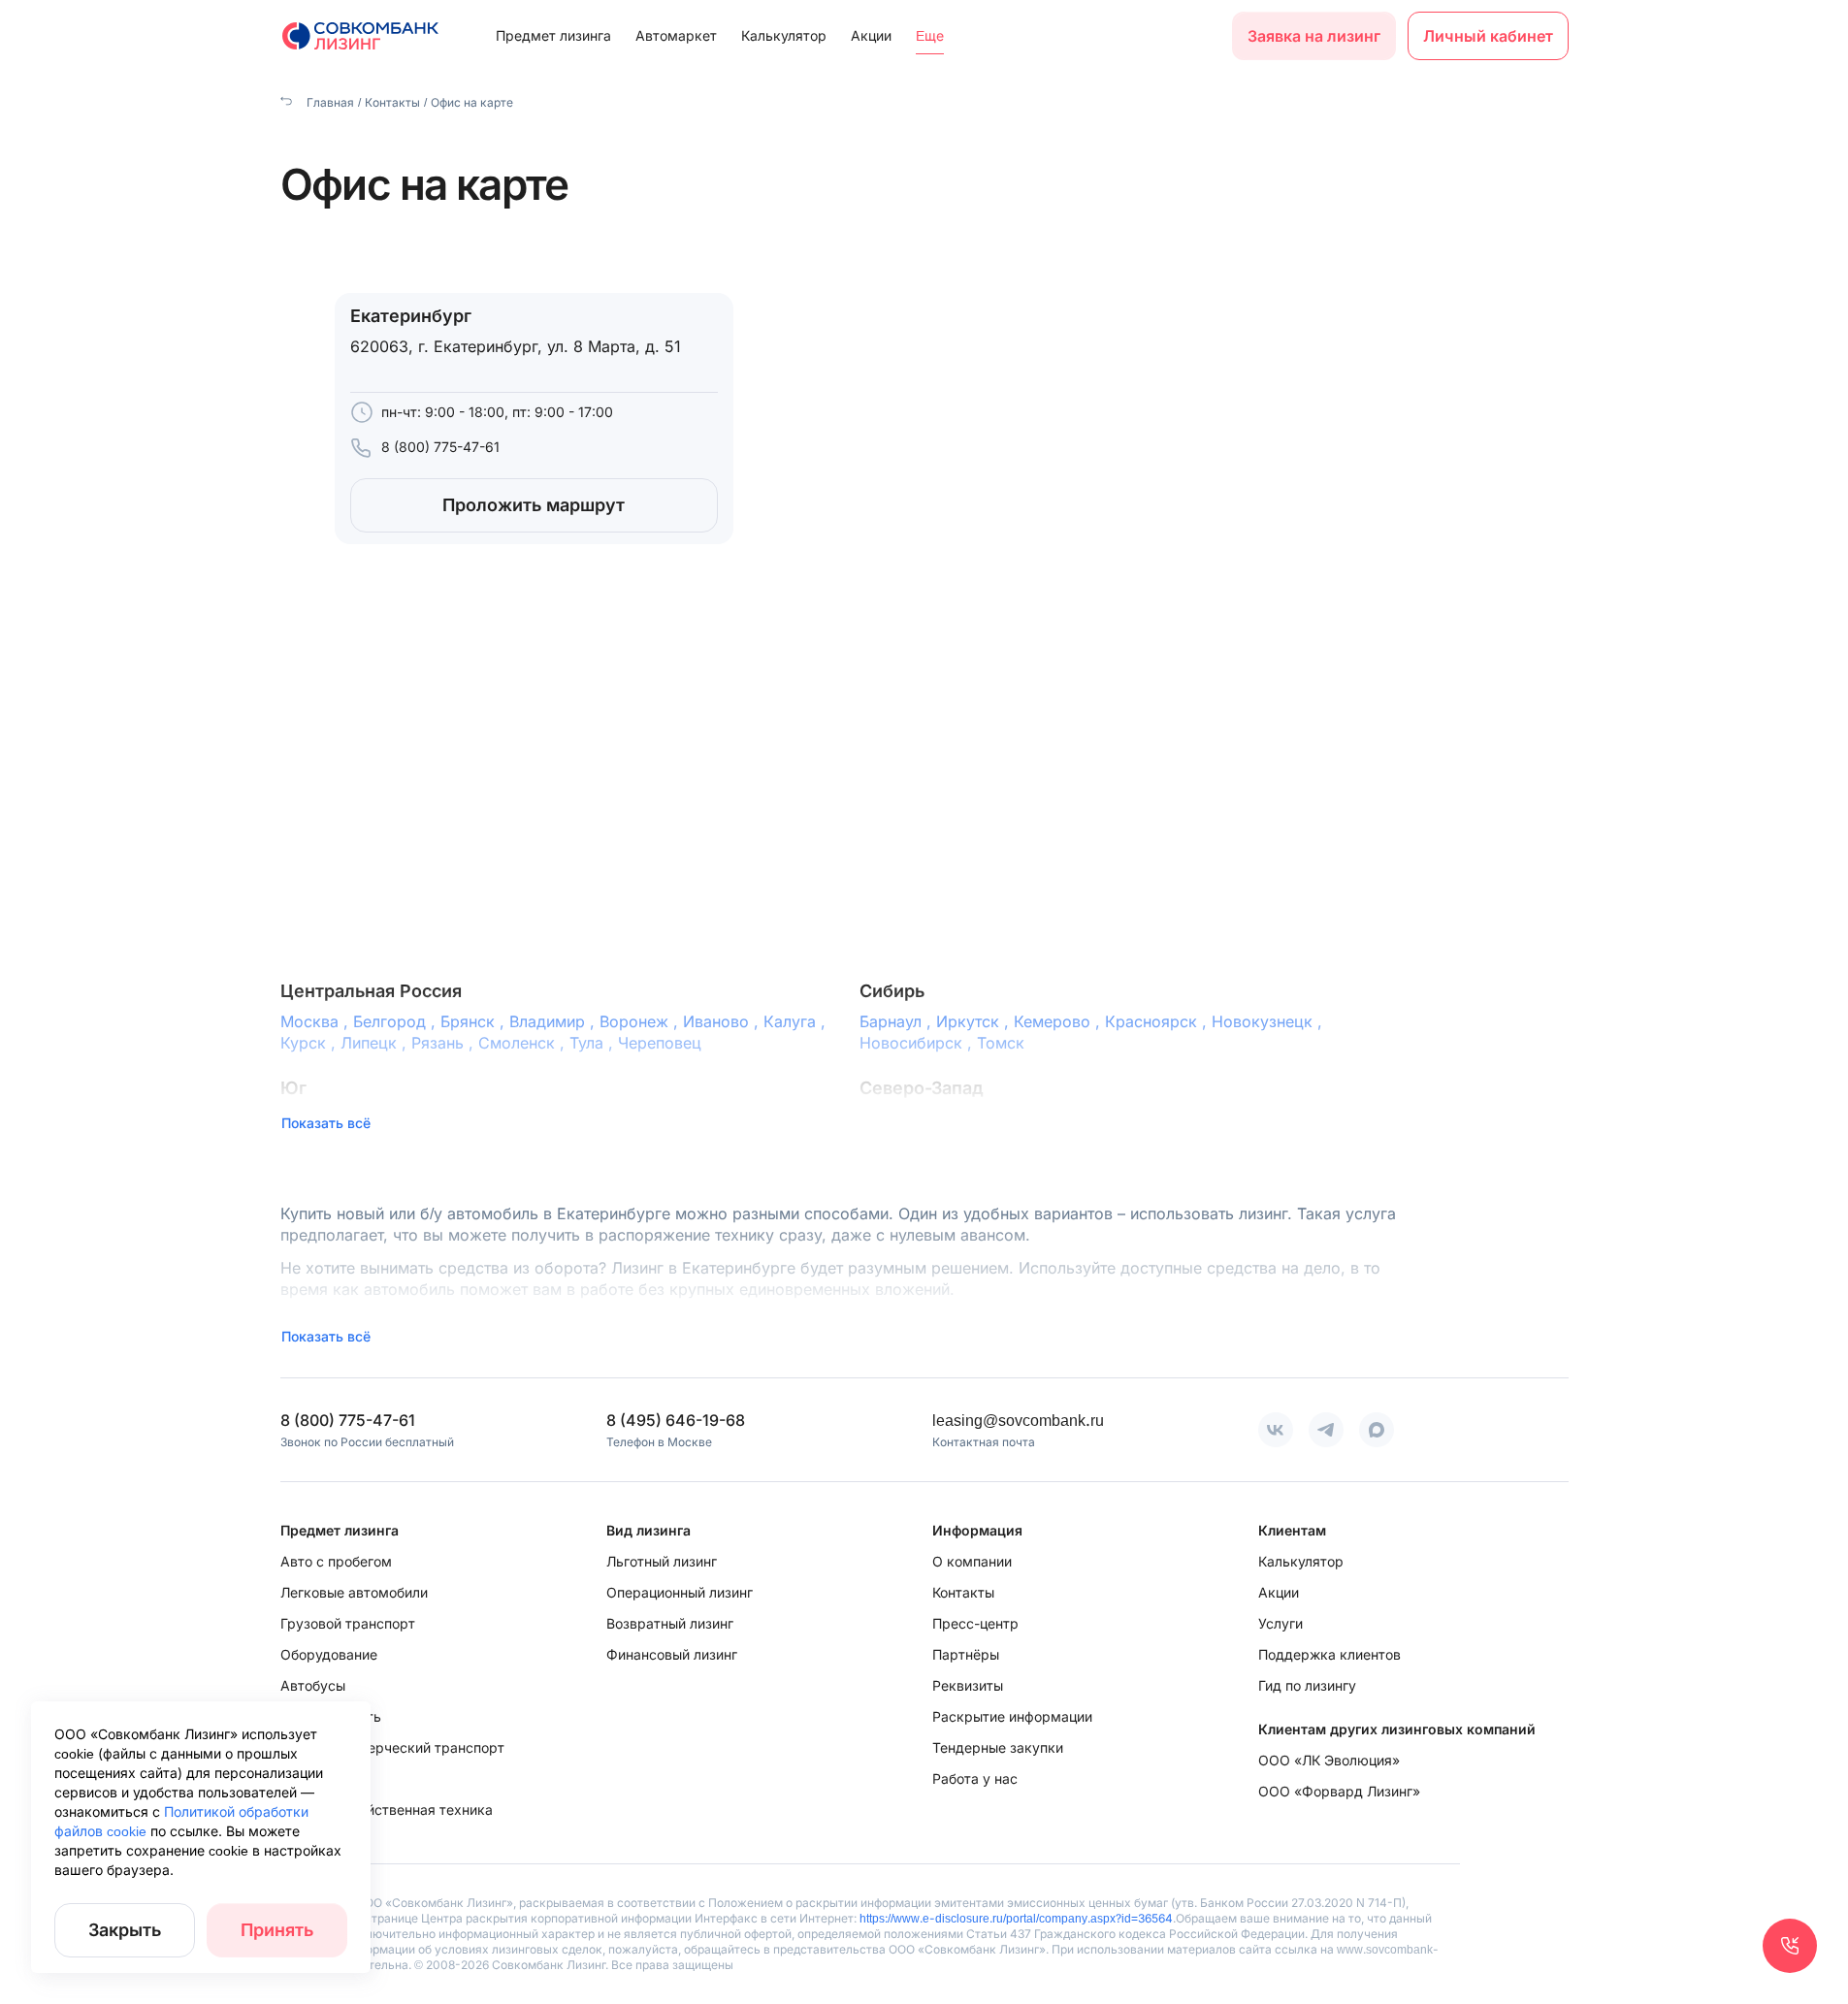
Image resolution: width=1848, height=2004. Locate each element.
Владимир (554, 1021)
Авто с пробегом (336, 1561)
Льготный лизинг (662, 1561)
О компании (972, 1561)
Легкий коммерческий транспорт (392, 1747)
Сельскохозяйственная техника (387, 1810)
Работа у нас (975, 1778)
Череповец (660, 1043)
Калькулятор (784, 35)
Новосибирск (918, 1043)
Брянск (475, 1021)
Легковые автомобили (354, 1592)
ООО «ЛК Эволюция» (1329, 1760)
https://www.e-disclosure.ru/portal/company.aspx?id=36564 (1016, 1918)
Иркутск (975, 1021)
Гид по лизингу (1307, 1685)
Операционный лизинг (680, 1592)
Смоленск (524, 1043)
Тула (594, 1043)
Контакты (392, 102)
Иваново (723, 1021)
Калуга (797, 1021)
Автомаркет (676, 35)
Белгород (397, 1021)
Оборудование (329, 1654)
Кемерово (1059, 1021)
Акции (871, 35)
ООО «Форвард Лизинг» (1339, 1791)
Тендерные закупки (998, 1747)
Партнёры (966, 1654)
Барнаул (898, 1021)
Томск (1001, 1043)
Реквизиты (968, 1685)
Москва (317, 1021)
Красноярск (1158, 1021)
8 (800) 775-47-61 (440, 447)
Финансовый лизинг (672, 1654)
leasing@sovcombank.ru (1018, 1420)
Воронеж (641, 1021)
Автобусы (313, 1685)
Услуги (1281, 1623)
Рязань (445, 1043)
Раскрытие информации (1012, 1716)
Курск (310, 1043)
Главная (329, 102)
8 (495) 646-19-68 (676, 1420)
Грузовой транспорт (348, 1623)
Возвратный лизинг (670, 1623)
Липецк (376, 1043)
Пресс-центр (975, 1623)
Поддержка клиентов (1329, 1654)
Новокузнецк (1269, 1021)
